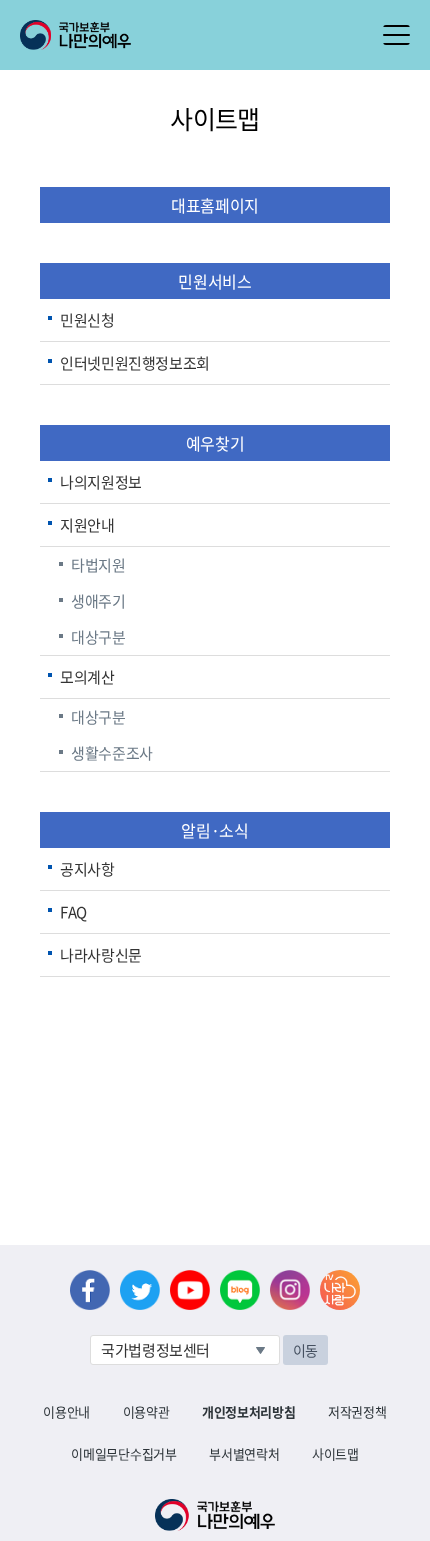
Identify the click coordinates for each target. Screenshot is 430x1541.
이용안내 (66, 1411)
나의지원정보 (101, 482)
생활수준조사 (112, 753)
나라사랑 (340, 1290)
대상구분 (98, 637)
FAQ (73, 912)
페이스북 (90, 1290)
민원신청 (87, 320)
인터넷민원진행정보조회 (135, 363)
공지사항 (87, 869)
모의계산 (87, 677)
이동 (305, 1350)
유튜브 (190, 1290)
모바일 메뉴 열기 (396, 35)
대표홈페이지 (215, 205)
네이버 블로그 (240, 1290)
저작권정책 (357, 1411)
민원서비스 (214, 281)
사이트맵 (335, 1453)
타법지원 (98, 565)
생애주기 (98, 601)
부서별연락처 (244, 1453)
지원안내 (87, 525)
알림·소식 (214, 830)
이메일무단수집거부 (123, 1453)
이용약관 (146, 1411)
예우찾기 (215, 443)
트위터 (140, 1290)
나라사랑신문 (101, 955)
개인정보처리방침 (248, 1411)
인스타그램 (290, 1290)
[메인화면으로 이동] (75, 33)
